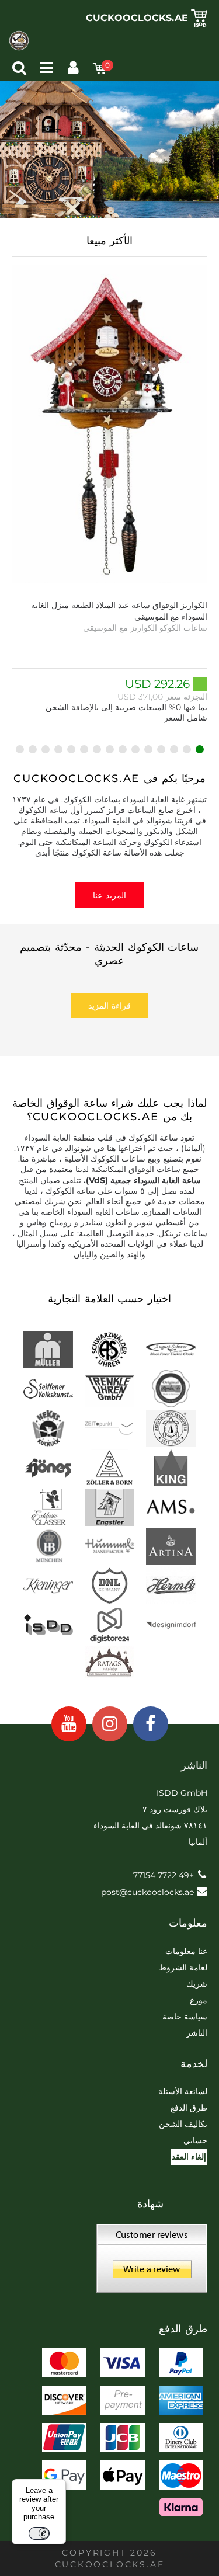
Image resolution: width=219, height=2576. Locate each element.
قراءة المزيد (109, 1006)
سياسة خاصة (185, 2017)
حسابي (195, 2140)
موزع (199, 2000)
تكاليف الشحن (183, 2124)
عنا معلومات (186, 1951)
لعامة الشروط (183, 1967)
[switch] (39, 2533)
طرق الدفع (189, 2108)
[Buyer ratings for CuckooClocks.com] (152, 2262)
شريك (197, 1984)
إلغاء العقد (189, 2157)
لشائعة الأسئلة (183, 2091)
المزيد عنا (109, 895)
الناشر (197, 2033)
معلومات (188, 1923)
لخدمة (194, 2064)
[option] (109, 494)
